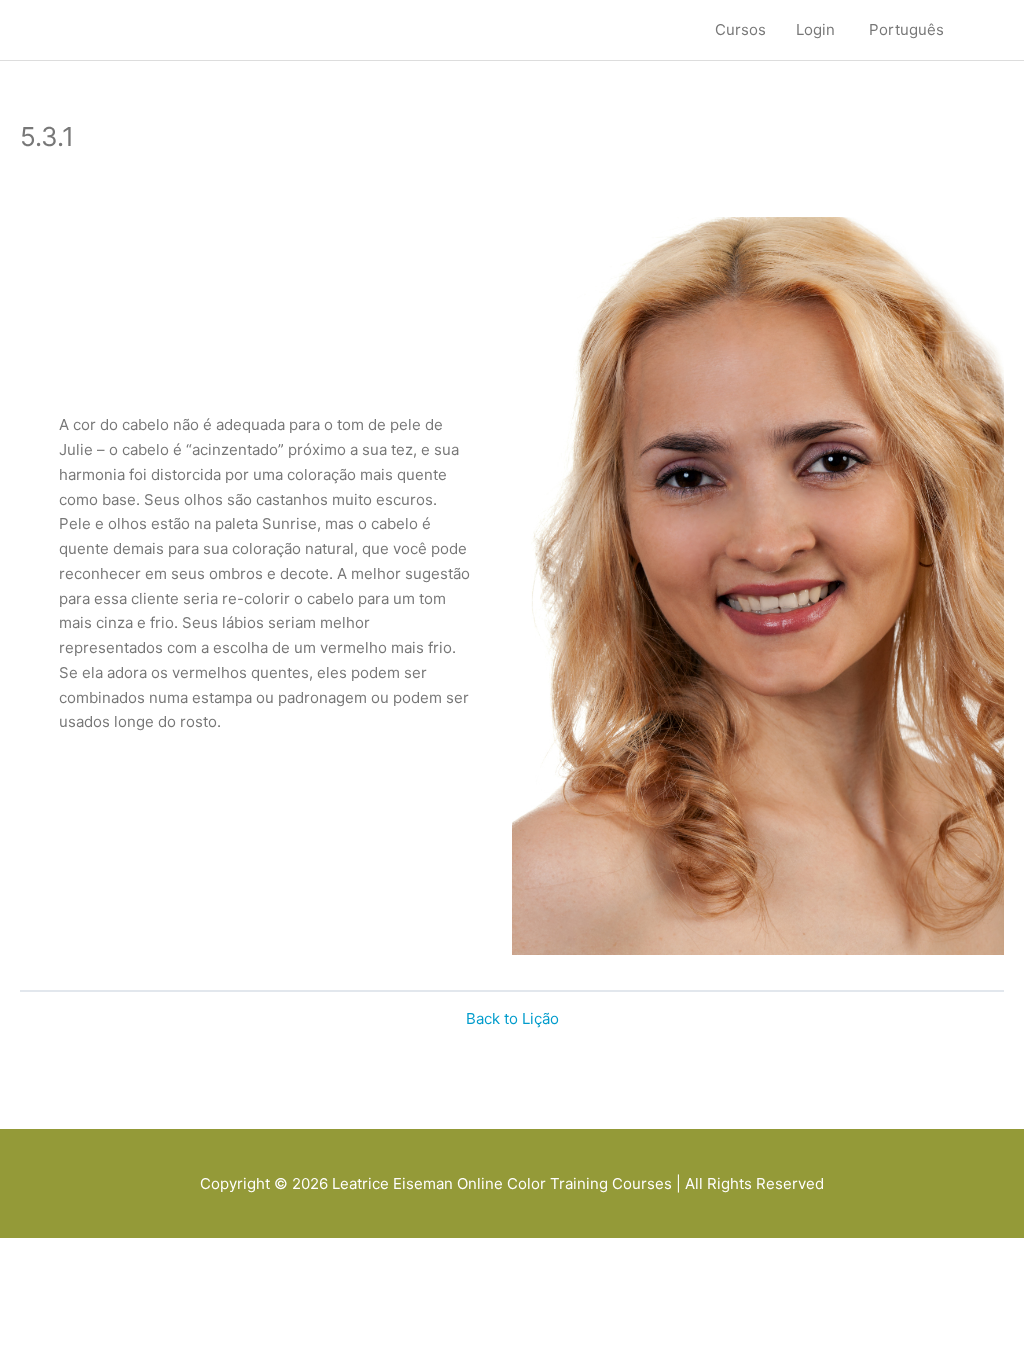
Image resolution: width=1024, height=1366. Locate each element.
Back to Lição (512, 1018)
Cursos (740, 29)
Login (815, 29)
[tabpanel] (512, 586)
